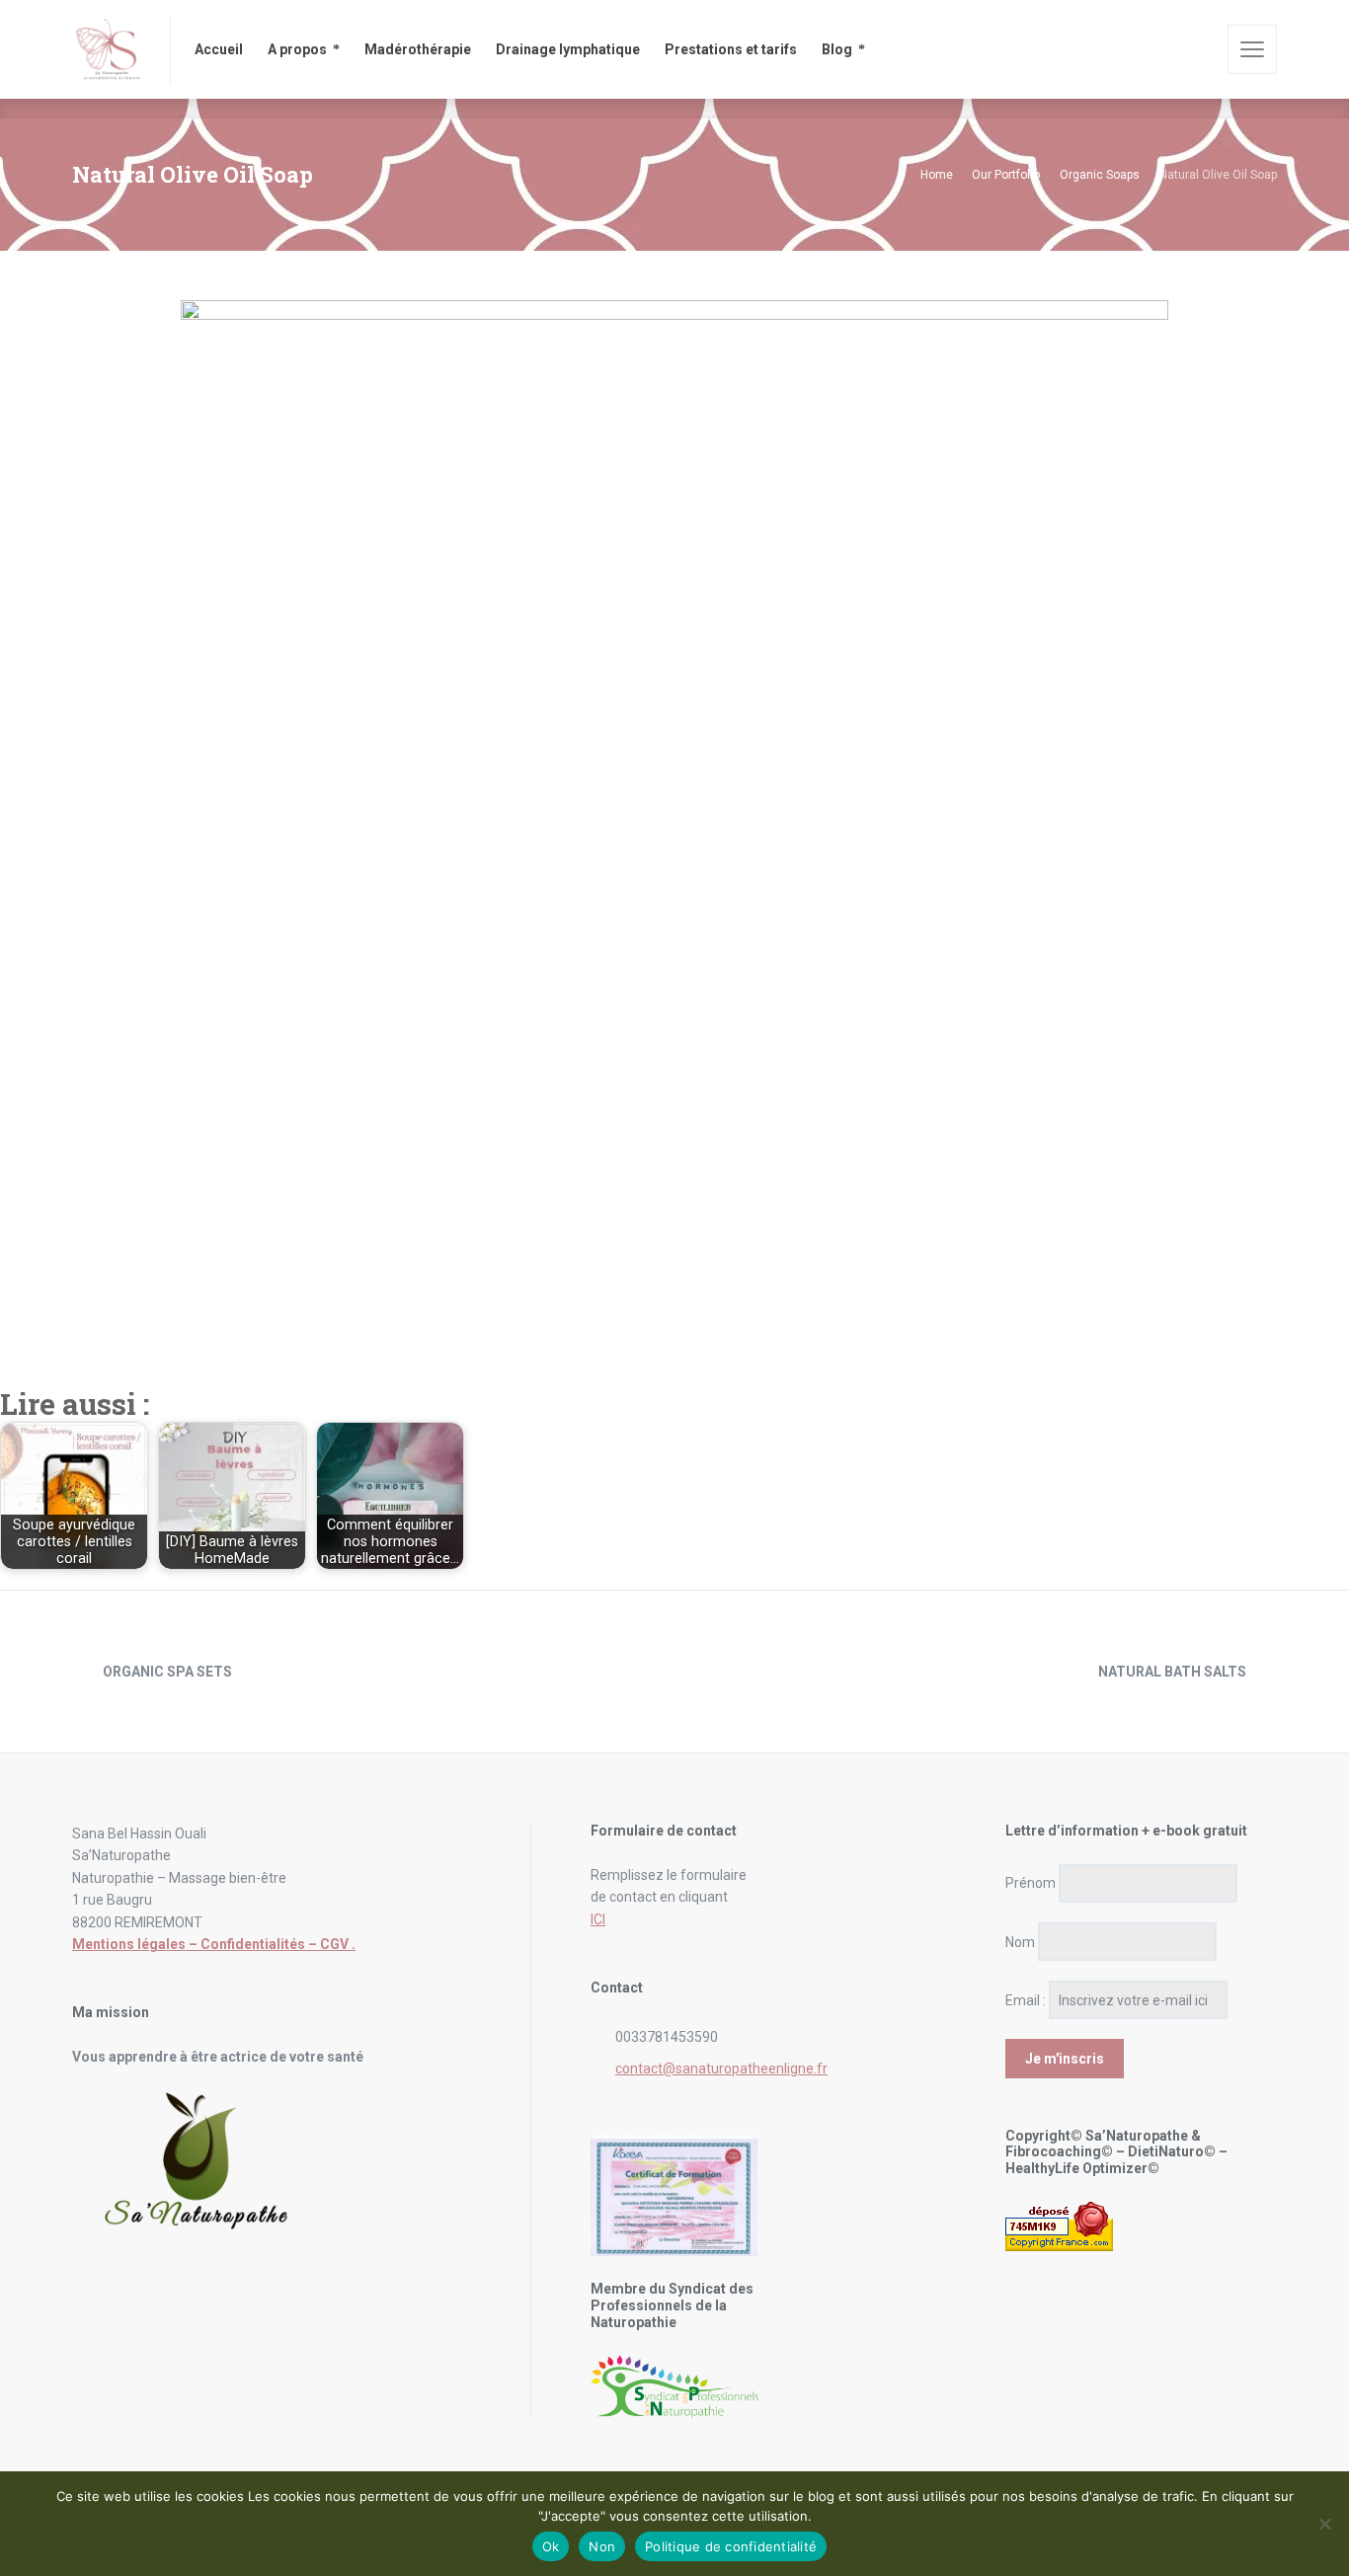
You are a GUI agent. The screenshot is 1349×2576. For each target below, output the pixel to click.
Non (602, 2546)
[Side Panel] (1252, 49)
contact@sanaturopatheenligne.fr (721, 2069)
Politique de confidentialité (731, 2546)
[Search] (1199, 49)
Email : (1026, 2000)
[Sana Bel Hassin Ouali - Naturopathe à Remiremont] (109, 49)
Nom (1020, 1942)
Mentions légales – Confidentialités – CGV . (214, 1944)
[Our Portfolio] (674, 1672)
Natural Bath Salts (1172, 1672)
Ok (551, 2546)
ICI (598, 1919)
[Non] (1324, 2524)
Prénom (1031, 1883)
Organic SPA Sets (167, 1672)
